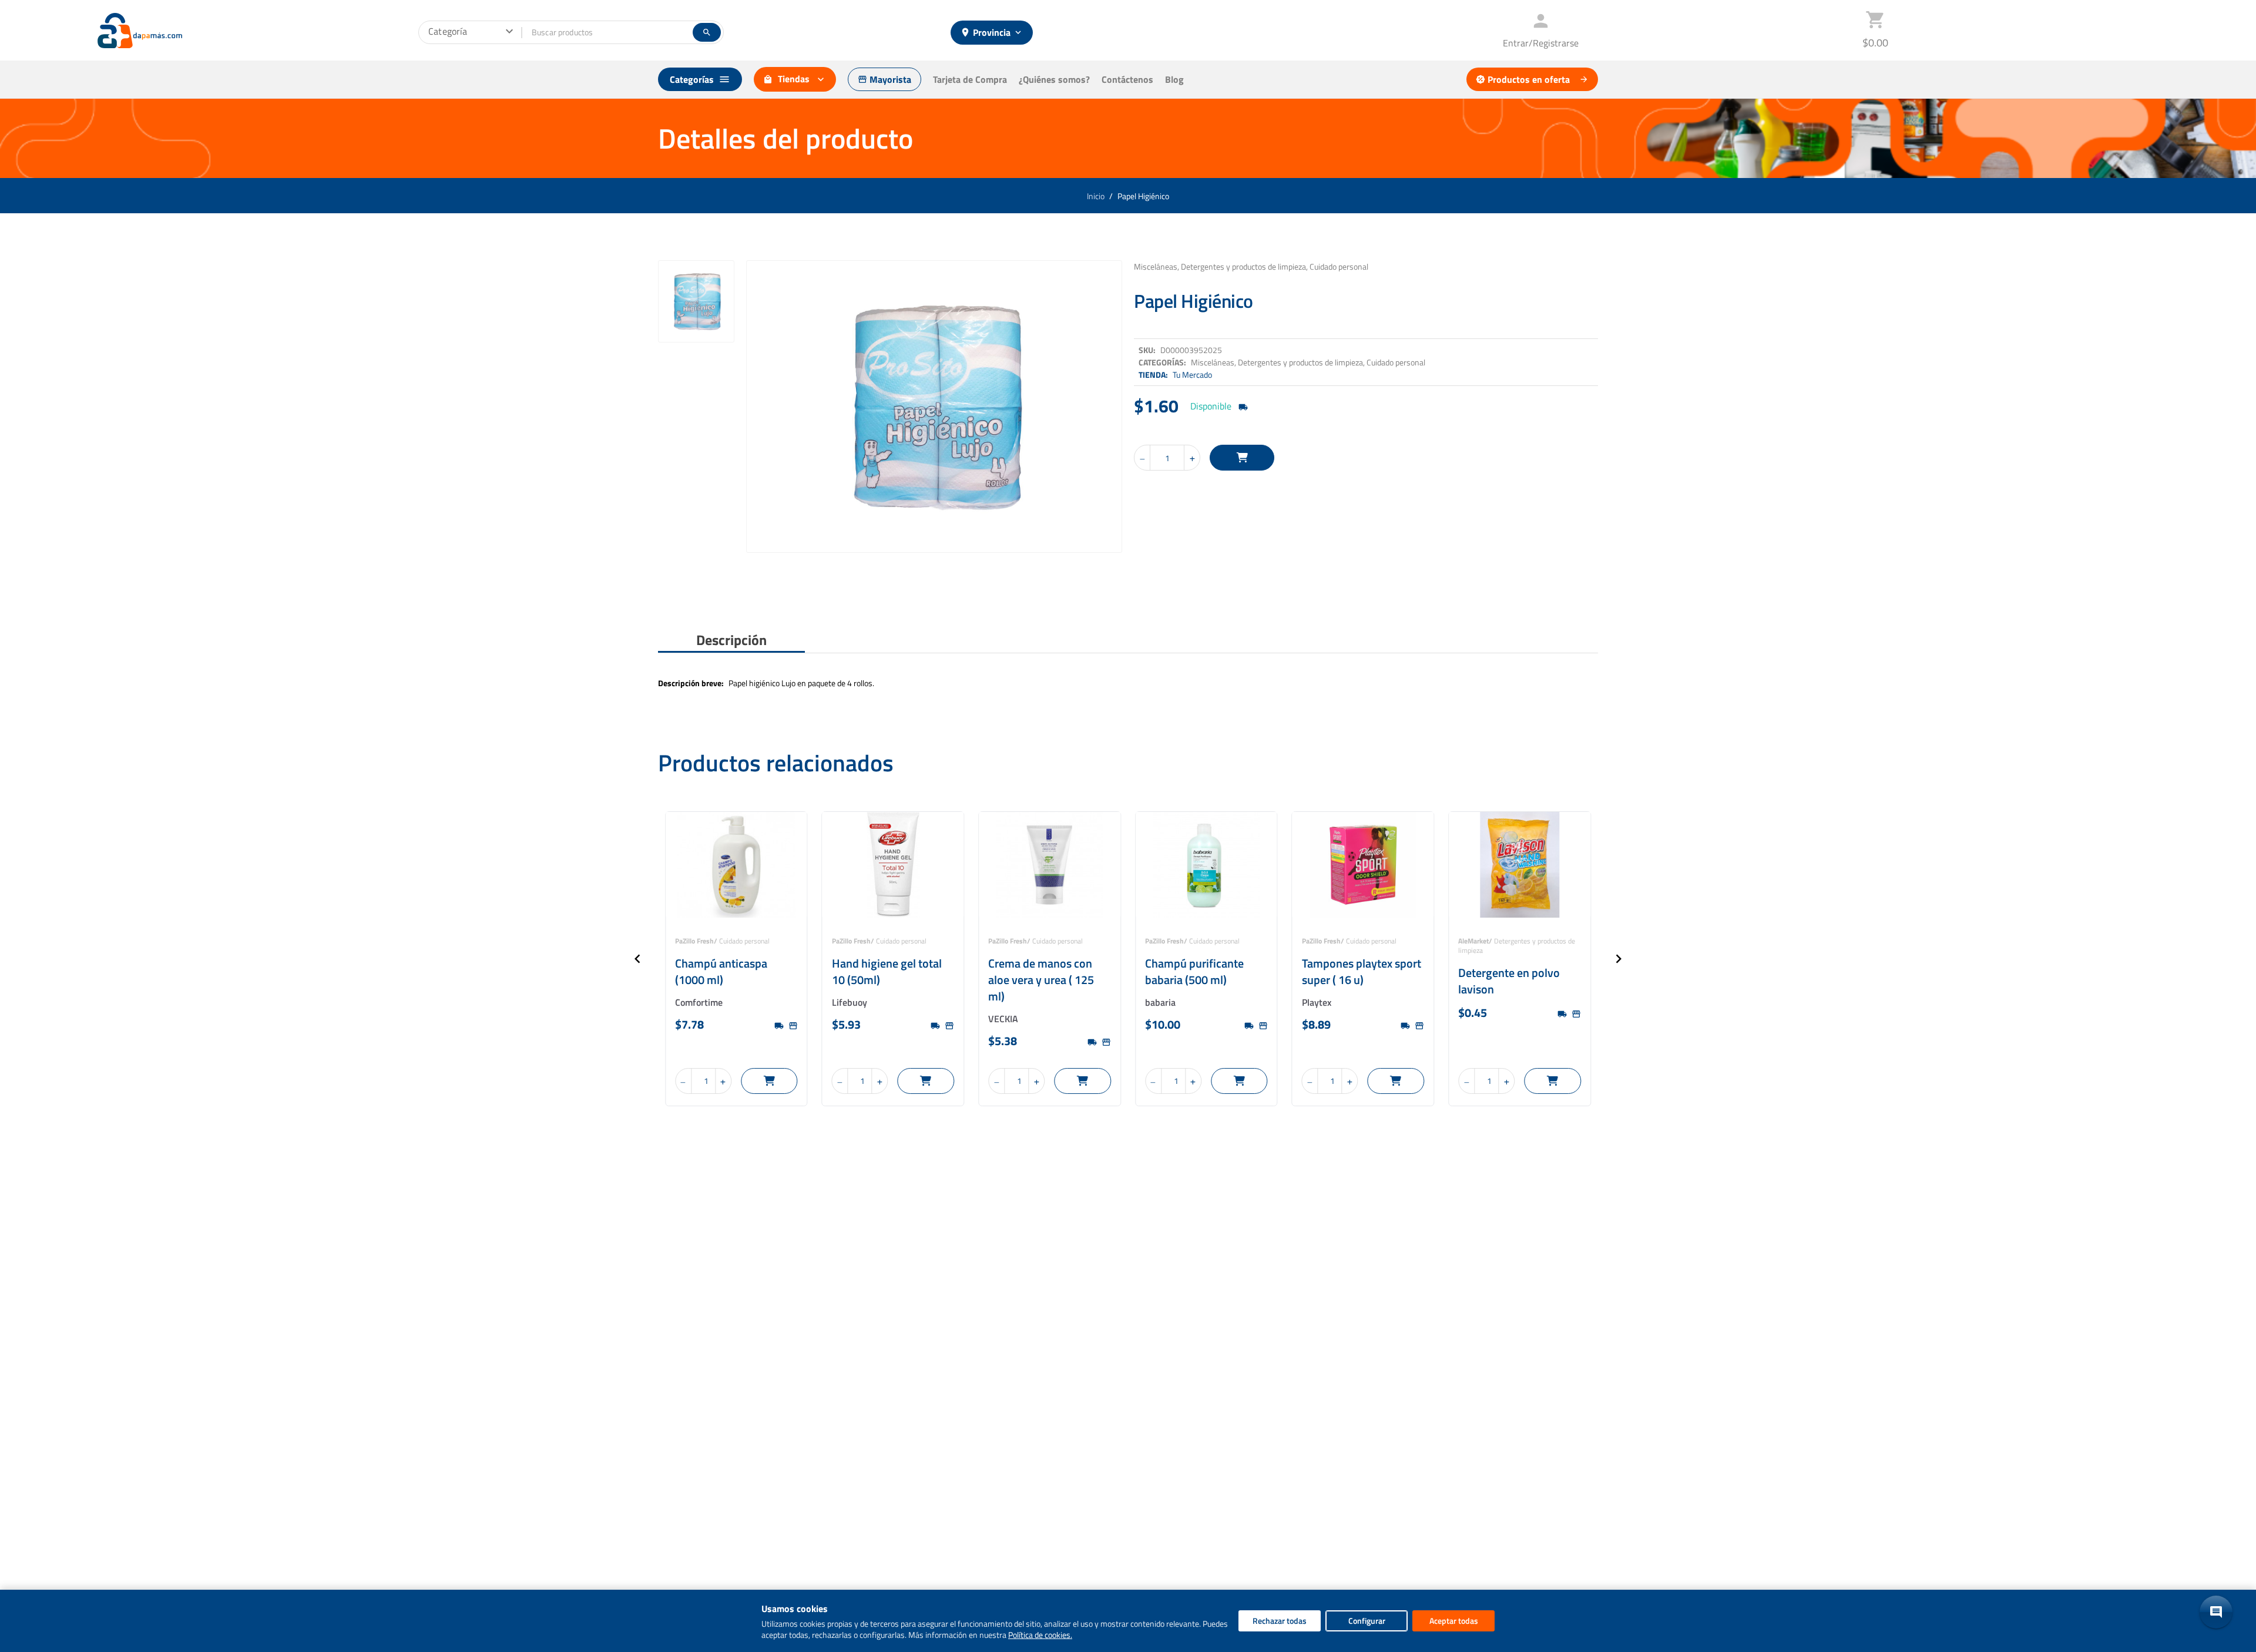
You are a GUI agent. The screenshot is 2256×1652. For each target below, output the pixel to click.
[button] (2216, 1612)
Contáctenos (1127, 79)
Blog (1174, 79)
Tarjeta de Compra (970, 79)
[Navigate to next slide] (1619, 959)
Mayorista (884, 79)
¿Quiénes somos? (1054, 79)
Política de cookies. (1040, 1635)
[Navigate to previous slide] (637, 959)
